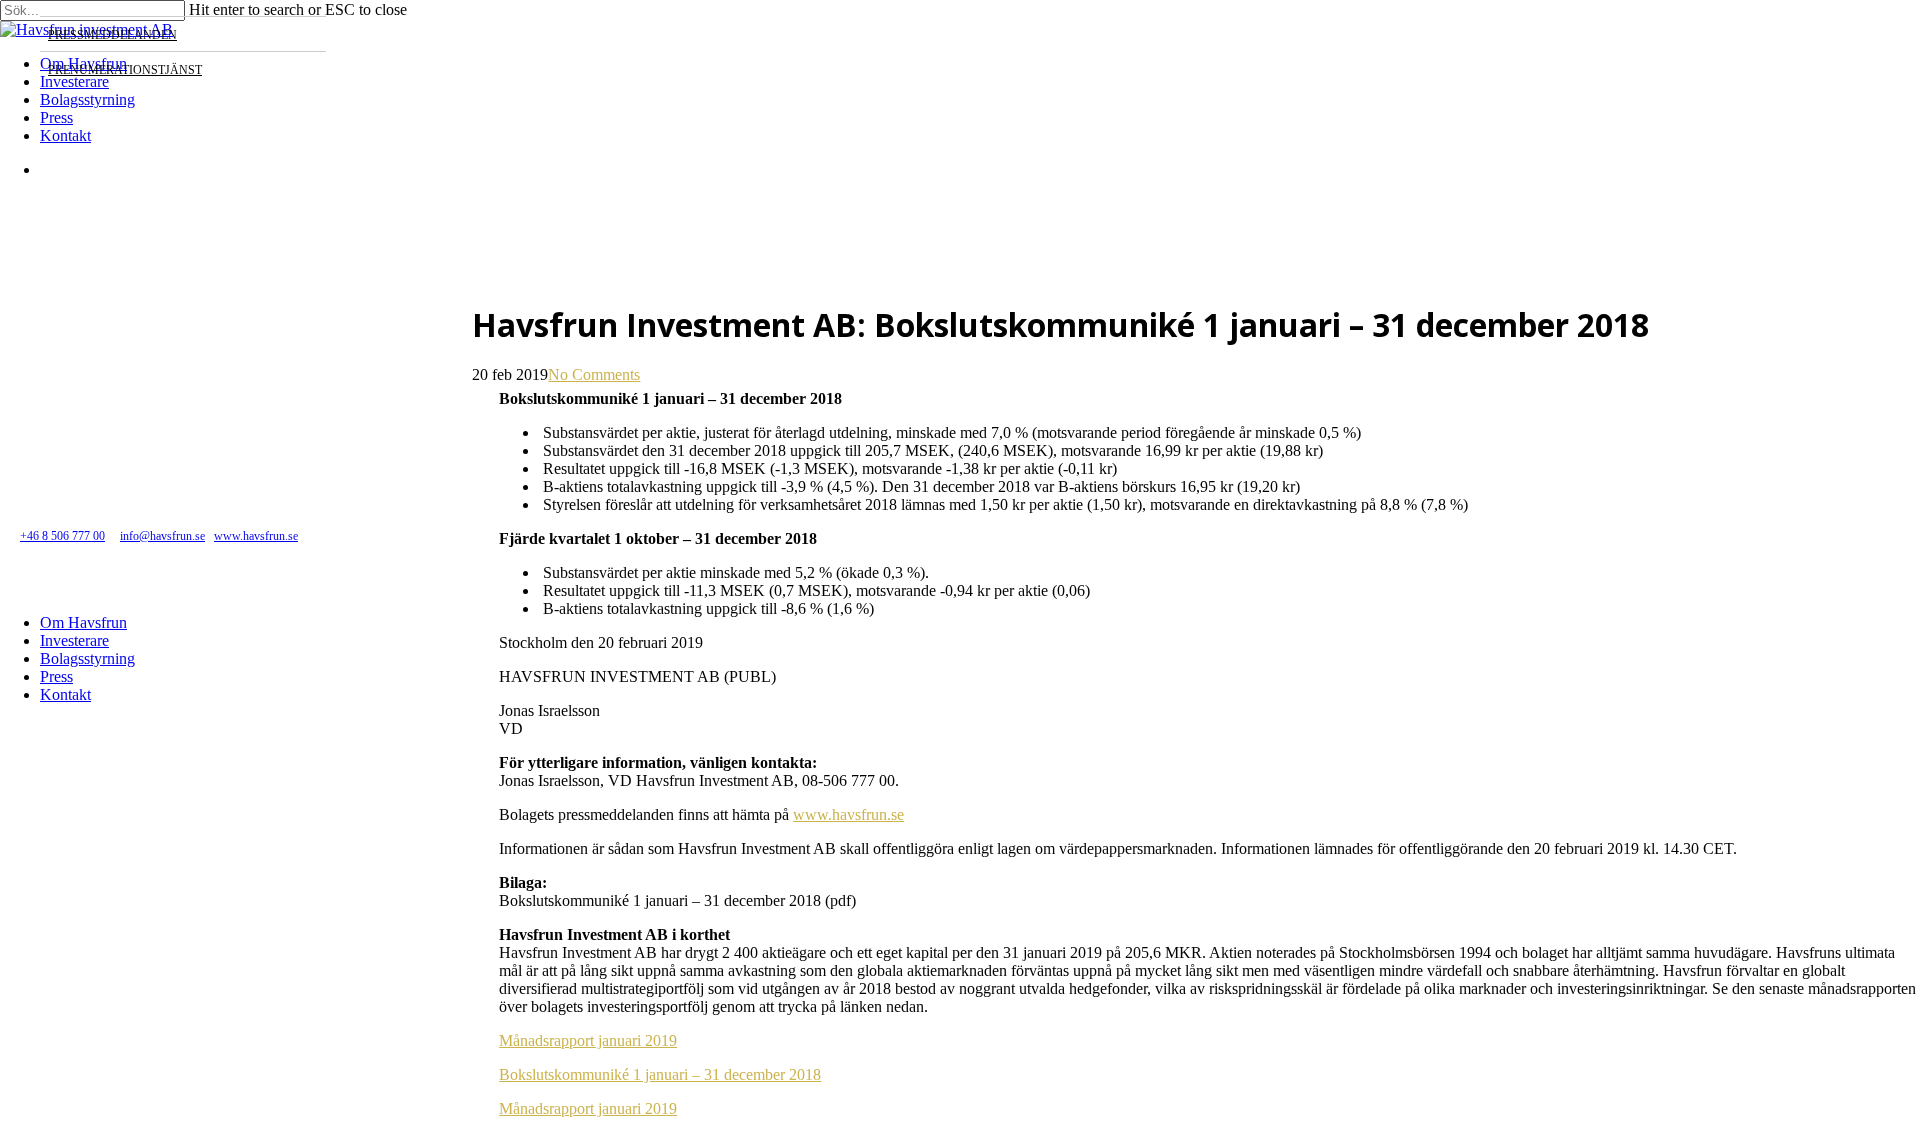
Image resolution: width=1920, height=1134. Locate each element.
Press (56, 676)
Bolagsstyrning (87, 658)
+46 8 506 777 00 (62, 536)
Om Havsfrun (83, 622)
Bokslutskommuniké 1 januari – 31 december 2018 (660, 1074)
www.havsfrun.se (848, 814)
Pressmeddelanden (112, 35)
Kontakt (65, 694)
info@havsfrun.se (162, 536)
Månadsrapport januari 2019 (588, 1040)
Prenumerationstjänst (125, 70)
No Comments (594, 374)
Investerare (74, 640)
